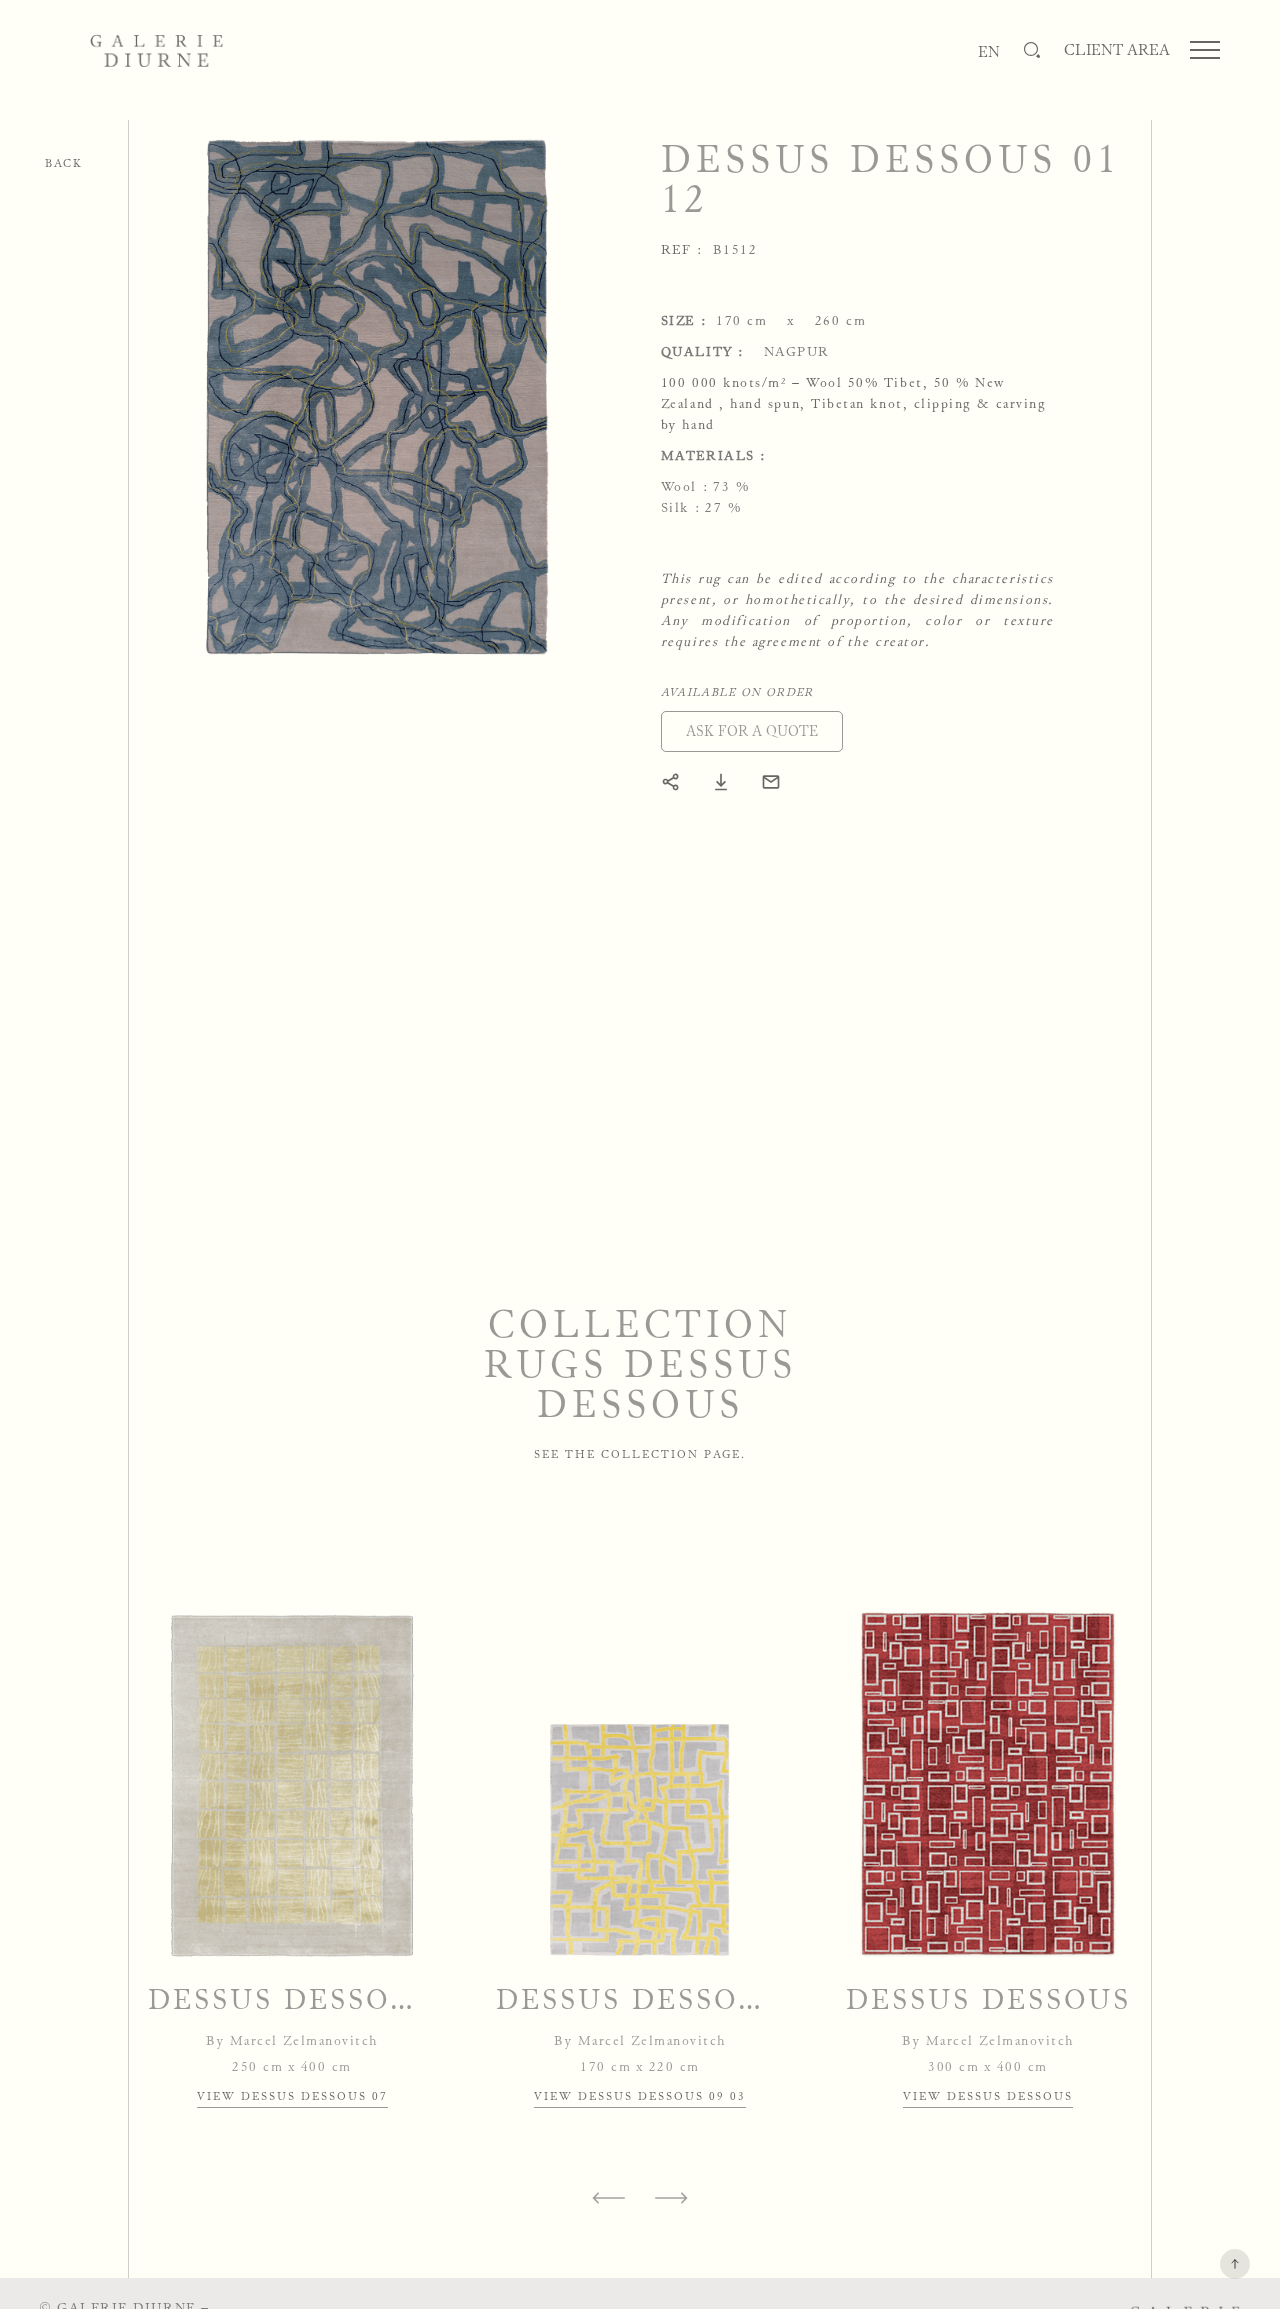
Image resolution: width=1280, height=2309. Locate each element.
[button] (752, 731)
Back (64, 163)
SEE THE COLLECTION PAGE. (640, 1454)
